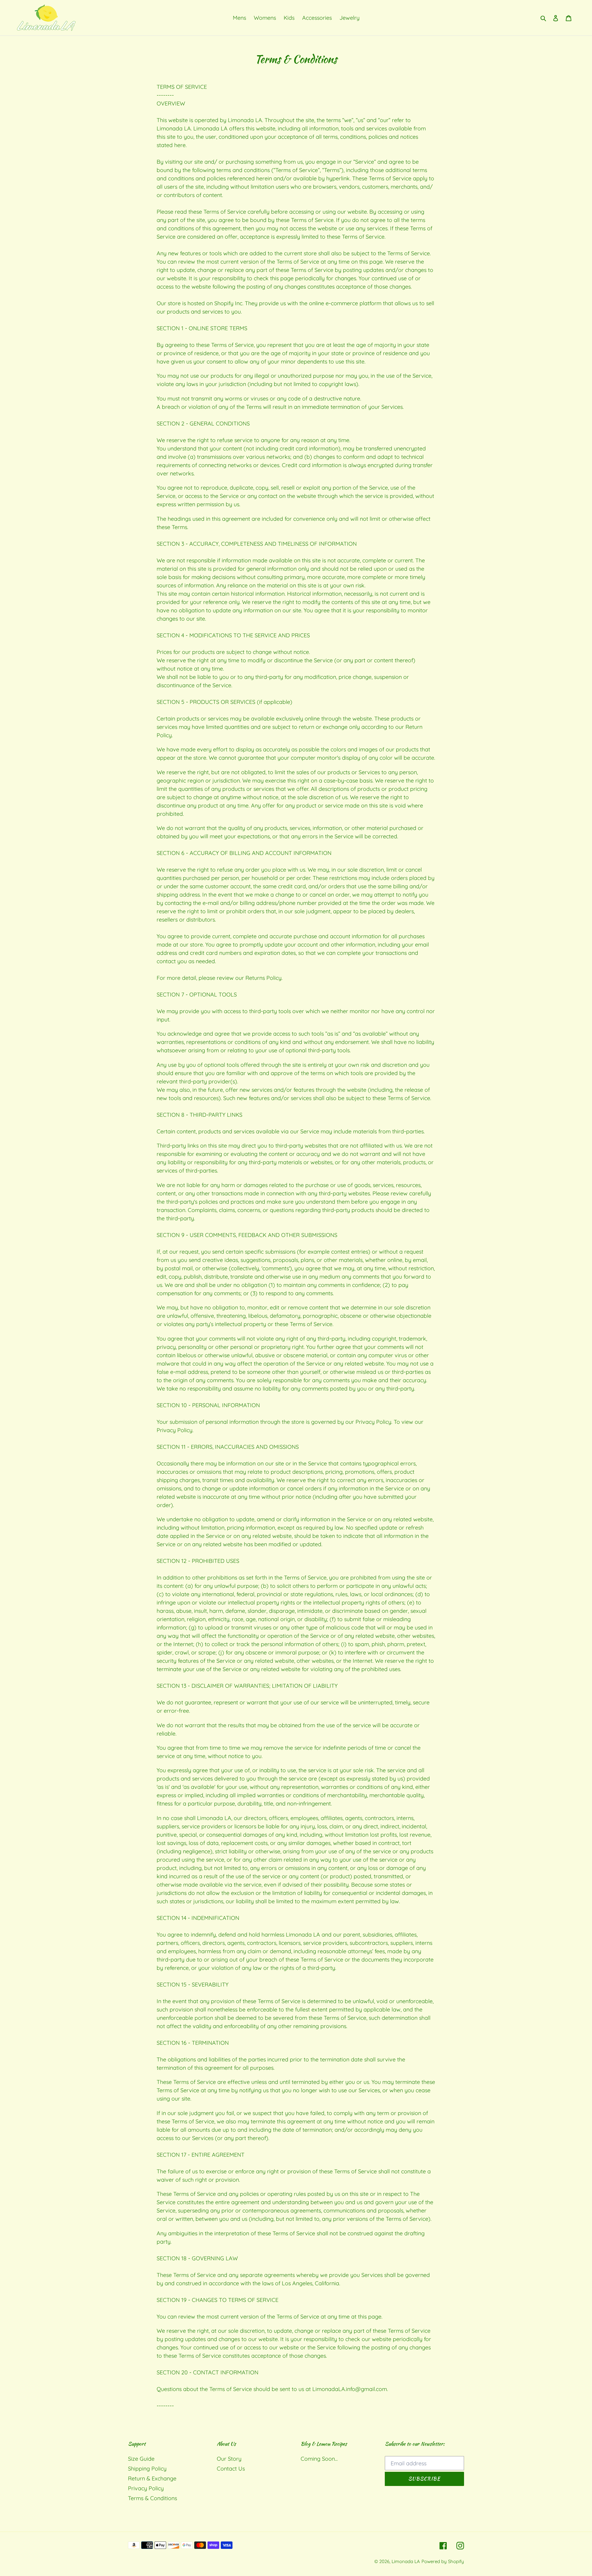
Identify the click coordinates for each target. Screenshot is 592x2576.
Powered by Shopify (443, 2561)
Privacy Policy (146, 2488)
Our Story (229, 2459)
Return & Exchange (152, 2478)
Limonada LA (406, 2561)
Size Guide (141, 2459)
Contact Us (231, 2469)
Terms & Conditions (152, 2498)
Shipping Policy (147, 2469)
